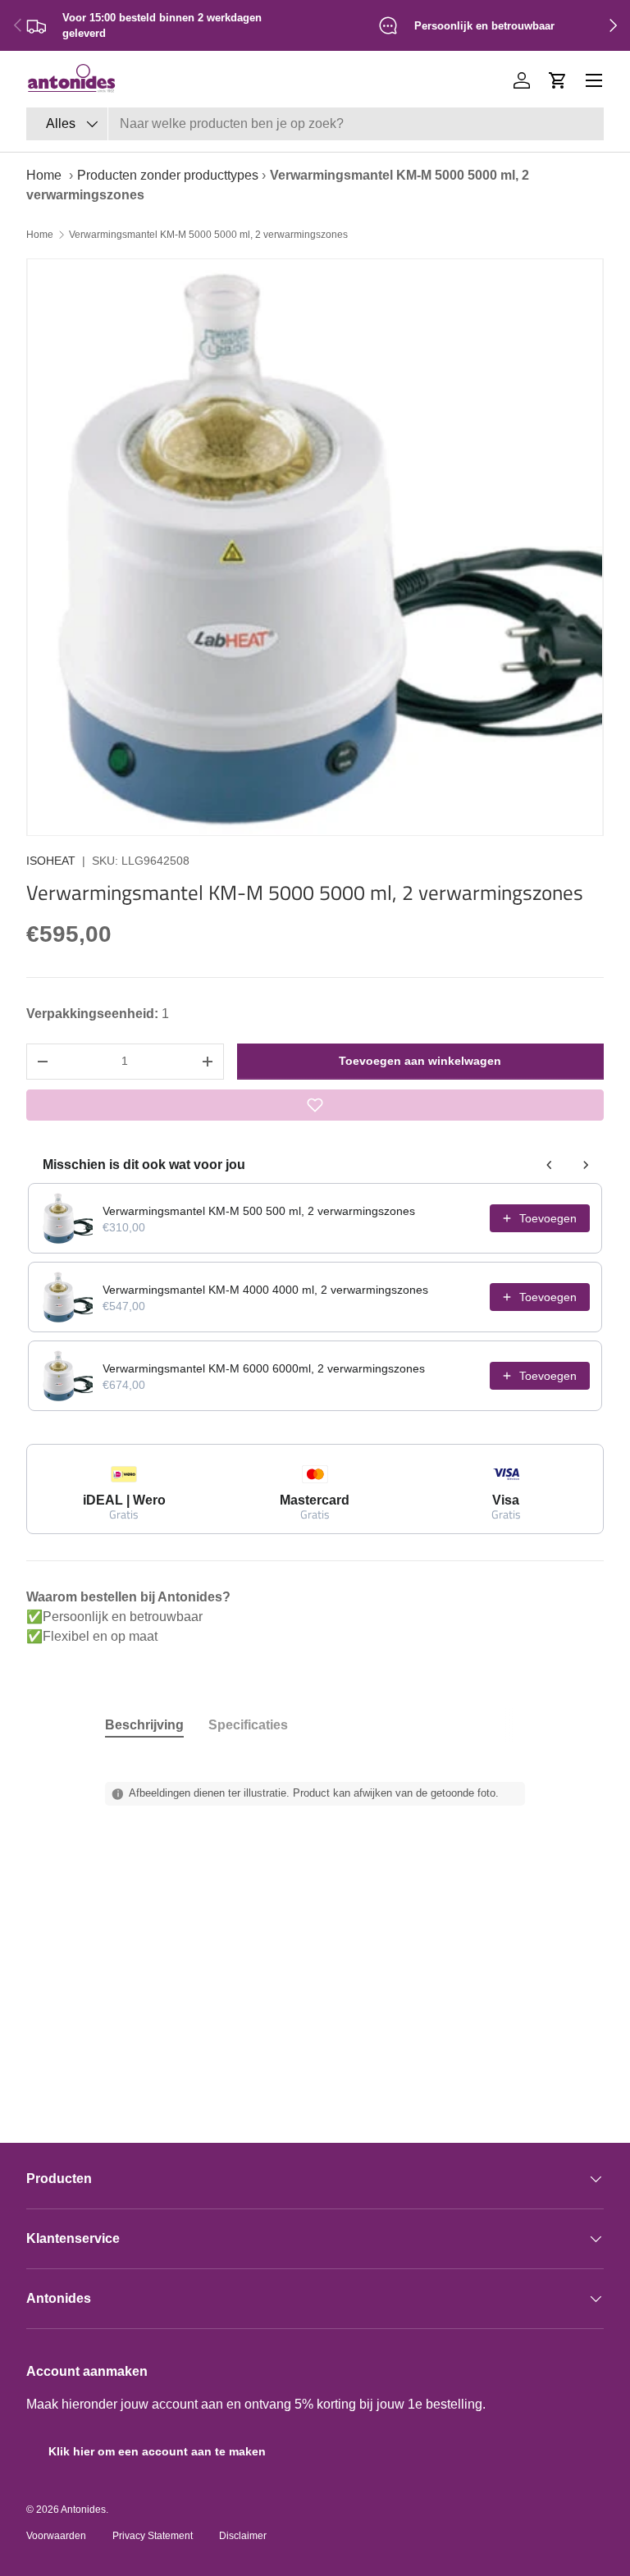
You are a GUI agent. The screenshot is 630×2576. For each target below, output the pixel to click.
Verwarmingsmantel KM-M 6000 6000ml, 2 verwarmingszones (264, 1368)
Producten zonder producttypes (168, 175)
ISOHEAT (51, 861)
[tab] (144, 1725)
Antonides (83, 2510)
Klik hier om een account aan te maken (157, 2451)
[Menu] (594, 80)
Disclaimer (243, 2536)
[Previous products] (550, 1165)
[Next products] (586, 1165)
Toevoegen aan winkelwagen (420, 1061)
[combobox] (315, 124)
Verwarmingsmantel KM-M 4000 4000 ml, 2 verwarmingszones (265, 1290)
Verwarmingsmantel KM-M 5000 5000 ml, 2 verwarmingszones (208, 235)
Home (44, 175)
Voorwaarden (56, 2536)
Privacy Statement (153, 2536)
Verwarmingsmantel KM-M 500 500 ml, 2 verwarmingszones (259, 1211)
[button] (558, 80)
